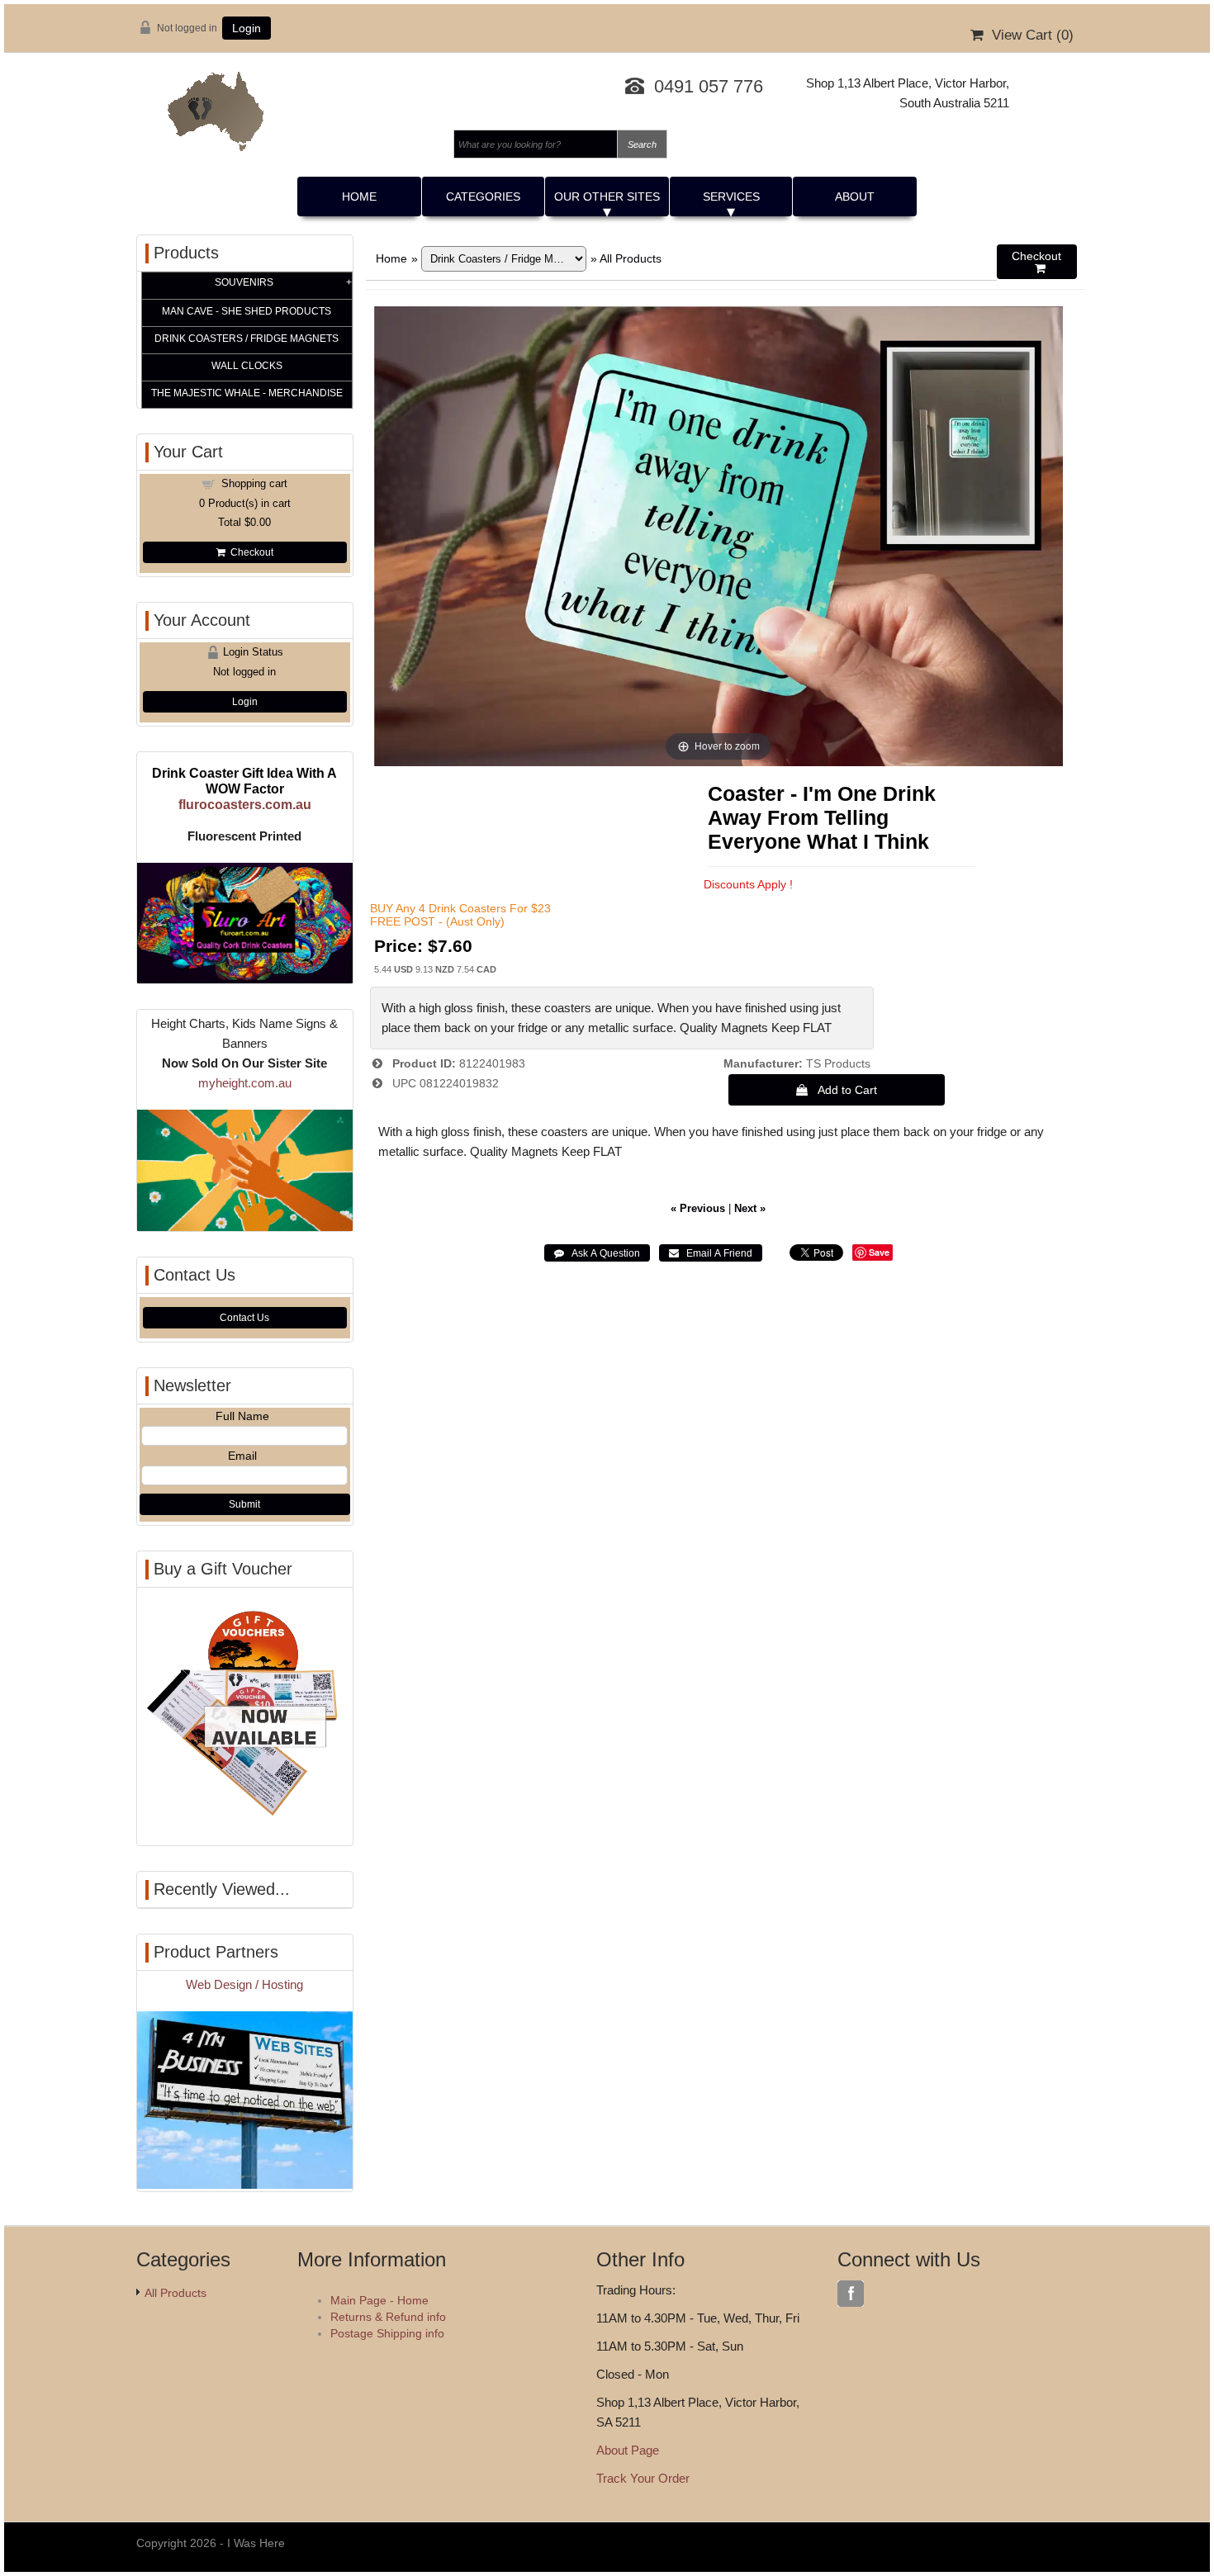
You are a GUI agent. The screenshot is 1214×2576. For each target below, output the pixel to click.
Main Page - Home (379, 2300)
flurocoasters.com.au (245, 804)
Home (359, 197)
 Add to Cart (837, 1090)
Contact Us (244, 1318)
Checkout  (1036, 262)
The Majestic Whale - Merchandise (247, 393)
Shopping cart (254, 483)
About (855, 197)
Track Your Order (643, 2478)
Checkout (249, 552)
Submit (244, 1504)
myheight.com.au (245, 1083)
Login (247, 28)
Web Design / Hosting (244, 1984)
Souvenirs (244, 282)
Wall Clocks (247, 366)
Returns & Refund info (388, 2317)
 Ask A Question (597, 1253)
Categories (483, 197)
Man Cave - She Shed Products (247, 311)
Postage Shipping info (387, 2333)
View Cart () (1029, 35)
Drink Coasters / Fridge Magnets (247, 339)
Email (242, 1456)
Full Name (242, 1416)
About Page (628, 2450)
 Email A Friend (711, 1253)
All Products (631, 258)
